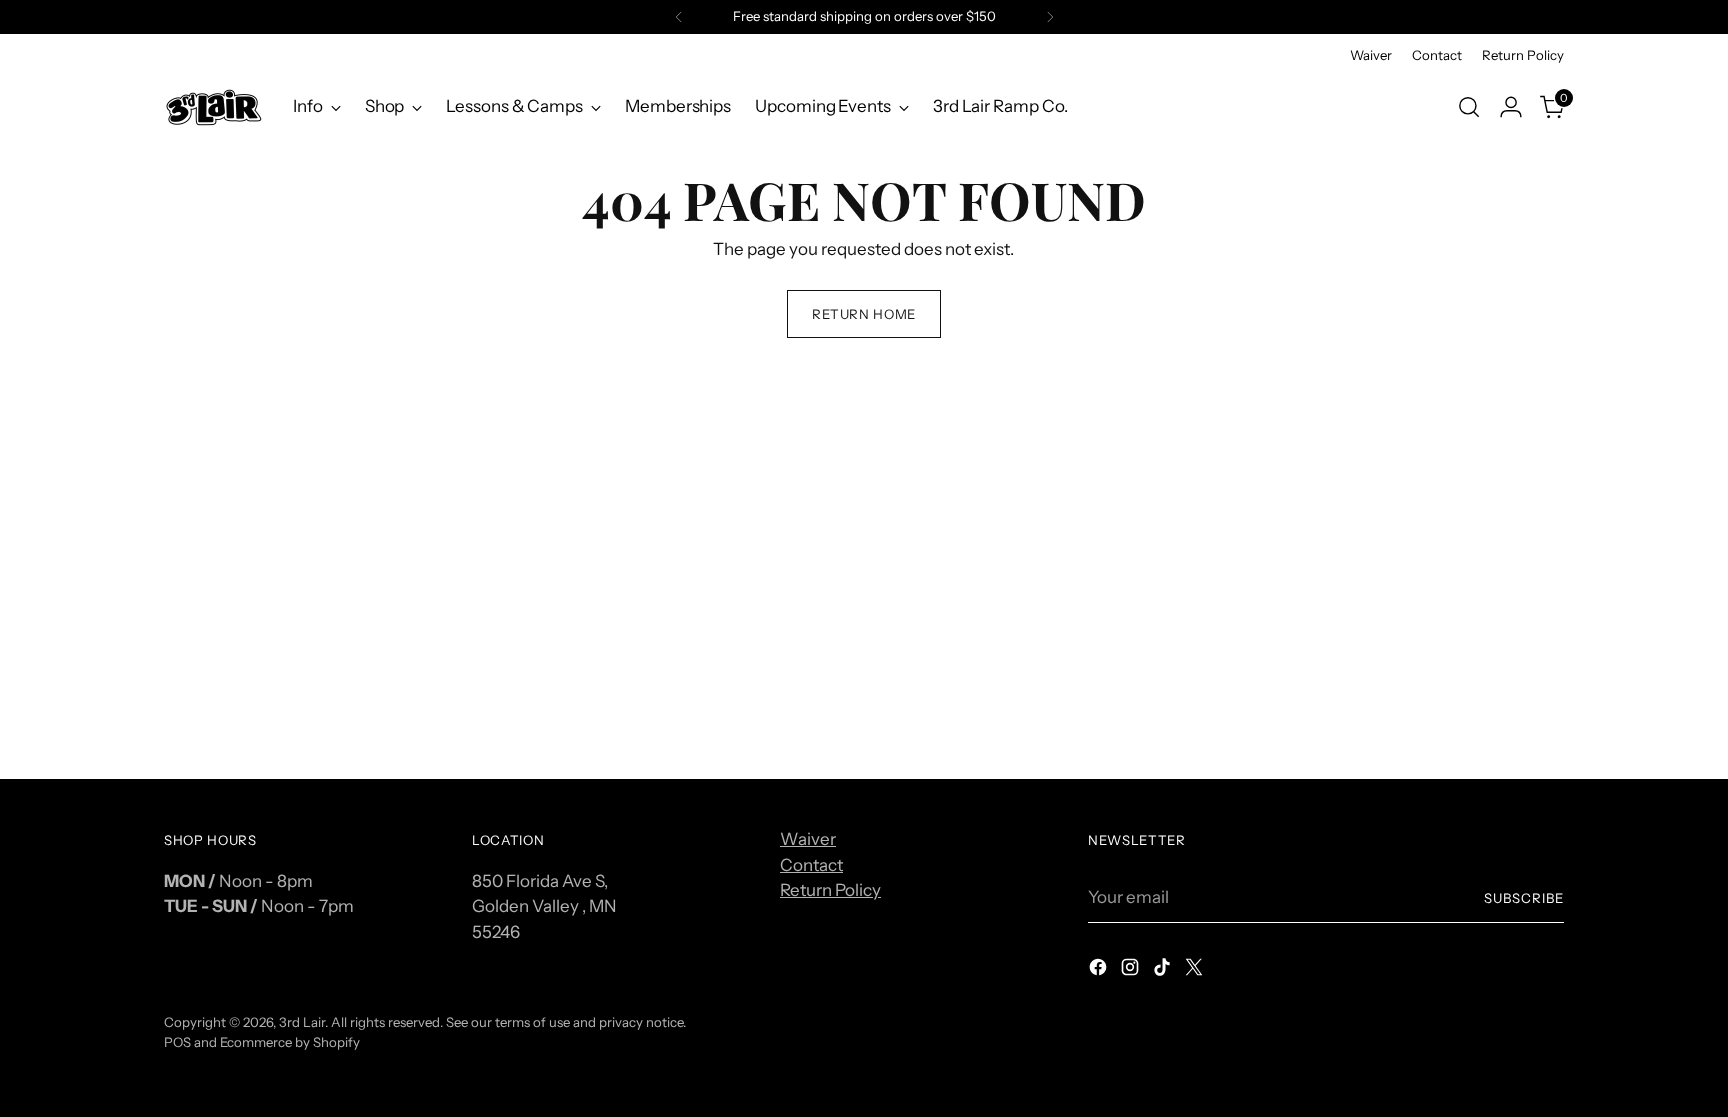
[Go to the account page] (1511, 107)
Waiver (808, 839)
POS (177, 1042)
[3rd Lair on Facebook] (1100, 971)
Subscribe (1524, 898)
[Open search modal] (1469, 107)
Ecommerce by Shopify (290, 1042)
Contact (811, 865)
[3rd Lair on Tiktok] (1164, 971)
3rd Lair (302, 1022)
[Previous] (679, 17)
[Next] (1050, 17)
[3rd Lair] (214, 106)
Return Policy (830, 890)
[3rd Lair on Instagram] (1132, 971)
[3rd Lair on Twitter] (1196, 971)
